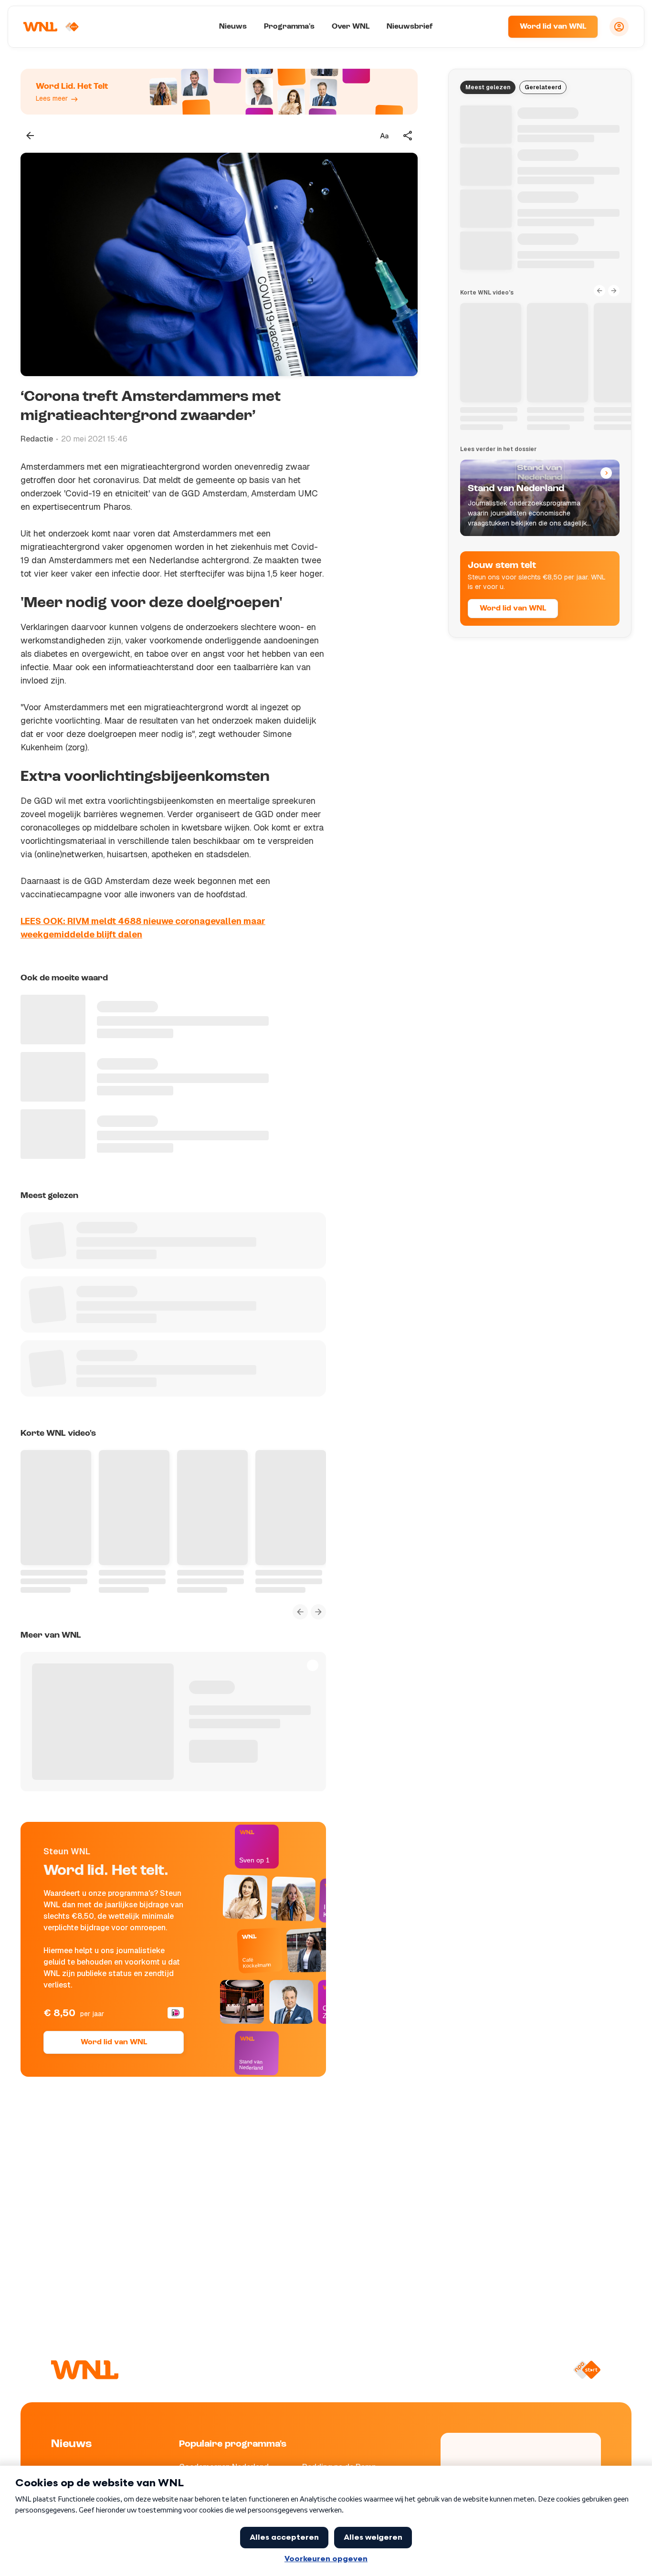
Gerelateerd (543, 87)
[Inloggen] (619, 27)
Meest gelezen (488, 87)
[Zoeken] (489, 27)
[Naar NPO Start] (587, 2370)
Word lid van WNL (553, 27)
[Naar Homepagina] (51, 27)
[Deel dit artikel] (408, 136)
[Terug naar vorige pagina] (30, 136)
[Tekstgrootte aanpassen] (384, 136)
